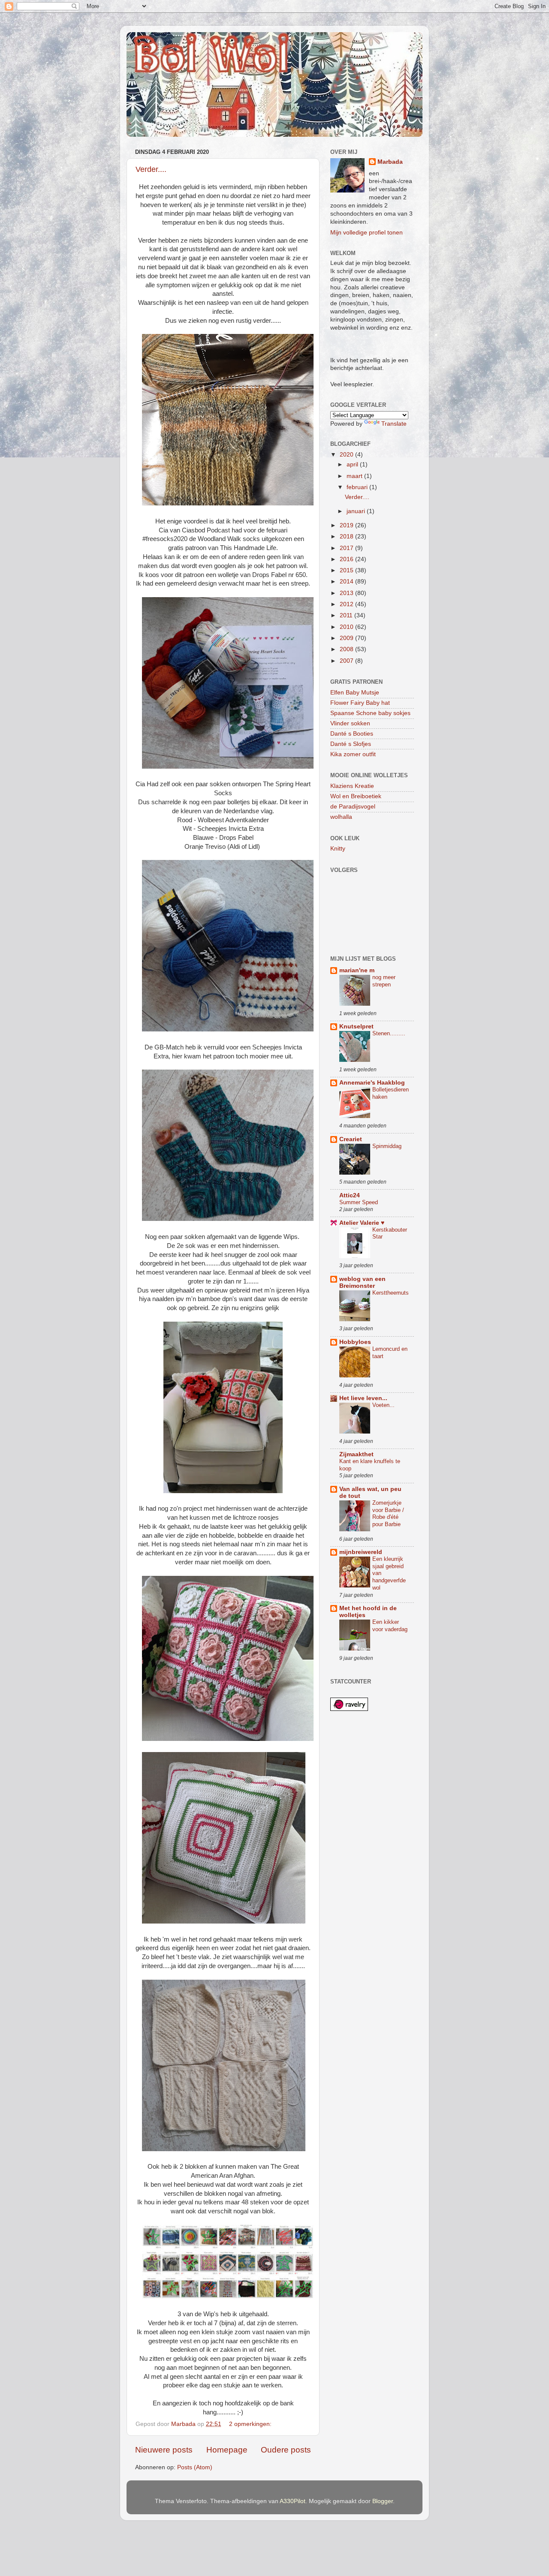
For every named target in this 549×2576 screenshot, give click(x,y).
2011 (347, 615)
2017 (347, 548)
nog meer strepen (384, 981)
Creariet (351, 1139)
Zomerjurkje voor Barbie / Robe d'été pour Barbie (388, 1513)
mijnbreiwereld (361, 1552)
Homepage (227, 2450)
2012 (347, 604)
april (353, 464)
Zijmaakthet (356, 1454)
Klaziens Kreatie (352, 786)
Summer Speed (359, 1202)
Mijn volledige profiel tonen (367, 233)
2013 (347, 593)
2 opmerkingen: (251, 2424)
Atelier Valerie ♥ (362, 1223)
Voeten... (383, 1405)
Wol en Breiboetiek (356, 796)
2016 (347, 559)
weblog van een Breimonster (362, 1282)
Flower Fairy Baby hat (360, 703)
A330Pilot (293, 2501)
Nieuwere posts (164, 2450)
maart (355, 476)
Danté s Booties (352, 734)
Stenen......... (389, 1033)
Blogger (383, 2501)
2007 (347, 661)
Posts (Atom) (195, 2467)
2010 (347, 627)
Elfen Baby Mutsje (355, 693)
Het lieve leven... (363, 1398)
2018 (347, 537)
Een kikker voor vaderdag (390, 1626)
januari (357, 511)
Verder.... (151, 169)
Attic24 (350, 1195)
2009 (347, 638)
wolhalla (341, 817)
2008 (347, 649)
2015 (347, 570)
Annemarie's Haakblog (372, 1083)
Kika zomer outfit (353, 754)
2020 (347, 455)
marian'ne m (357, 970)
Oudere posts (286, 2450)
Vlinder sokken (350, 723)
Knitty (338, 849)
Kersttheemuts (391, 1293)
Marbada (390, 162)
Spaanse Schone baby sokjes (370, 713)
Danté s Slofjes (351, 744)
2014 (347, 582)
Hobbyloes (355, 1342)
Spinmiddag (387, 1146)
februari (358, 487)
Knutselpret (356, 1026)
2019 (347, 525)
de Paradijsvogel (353, 807)
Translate (394, 424)
